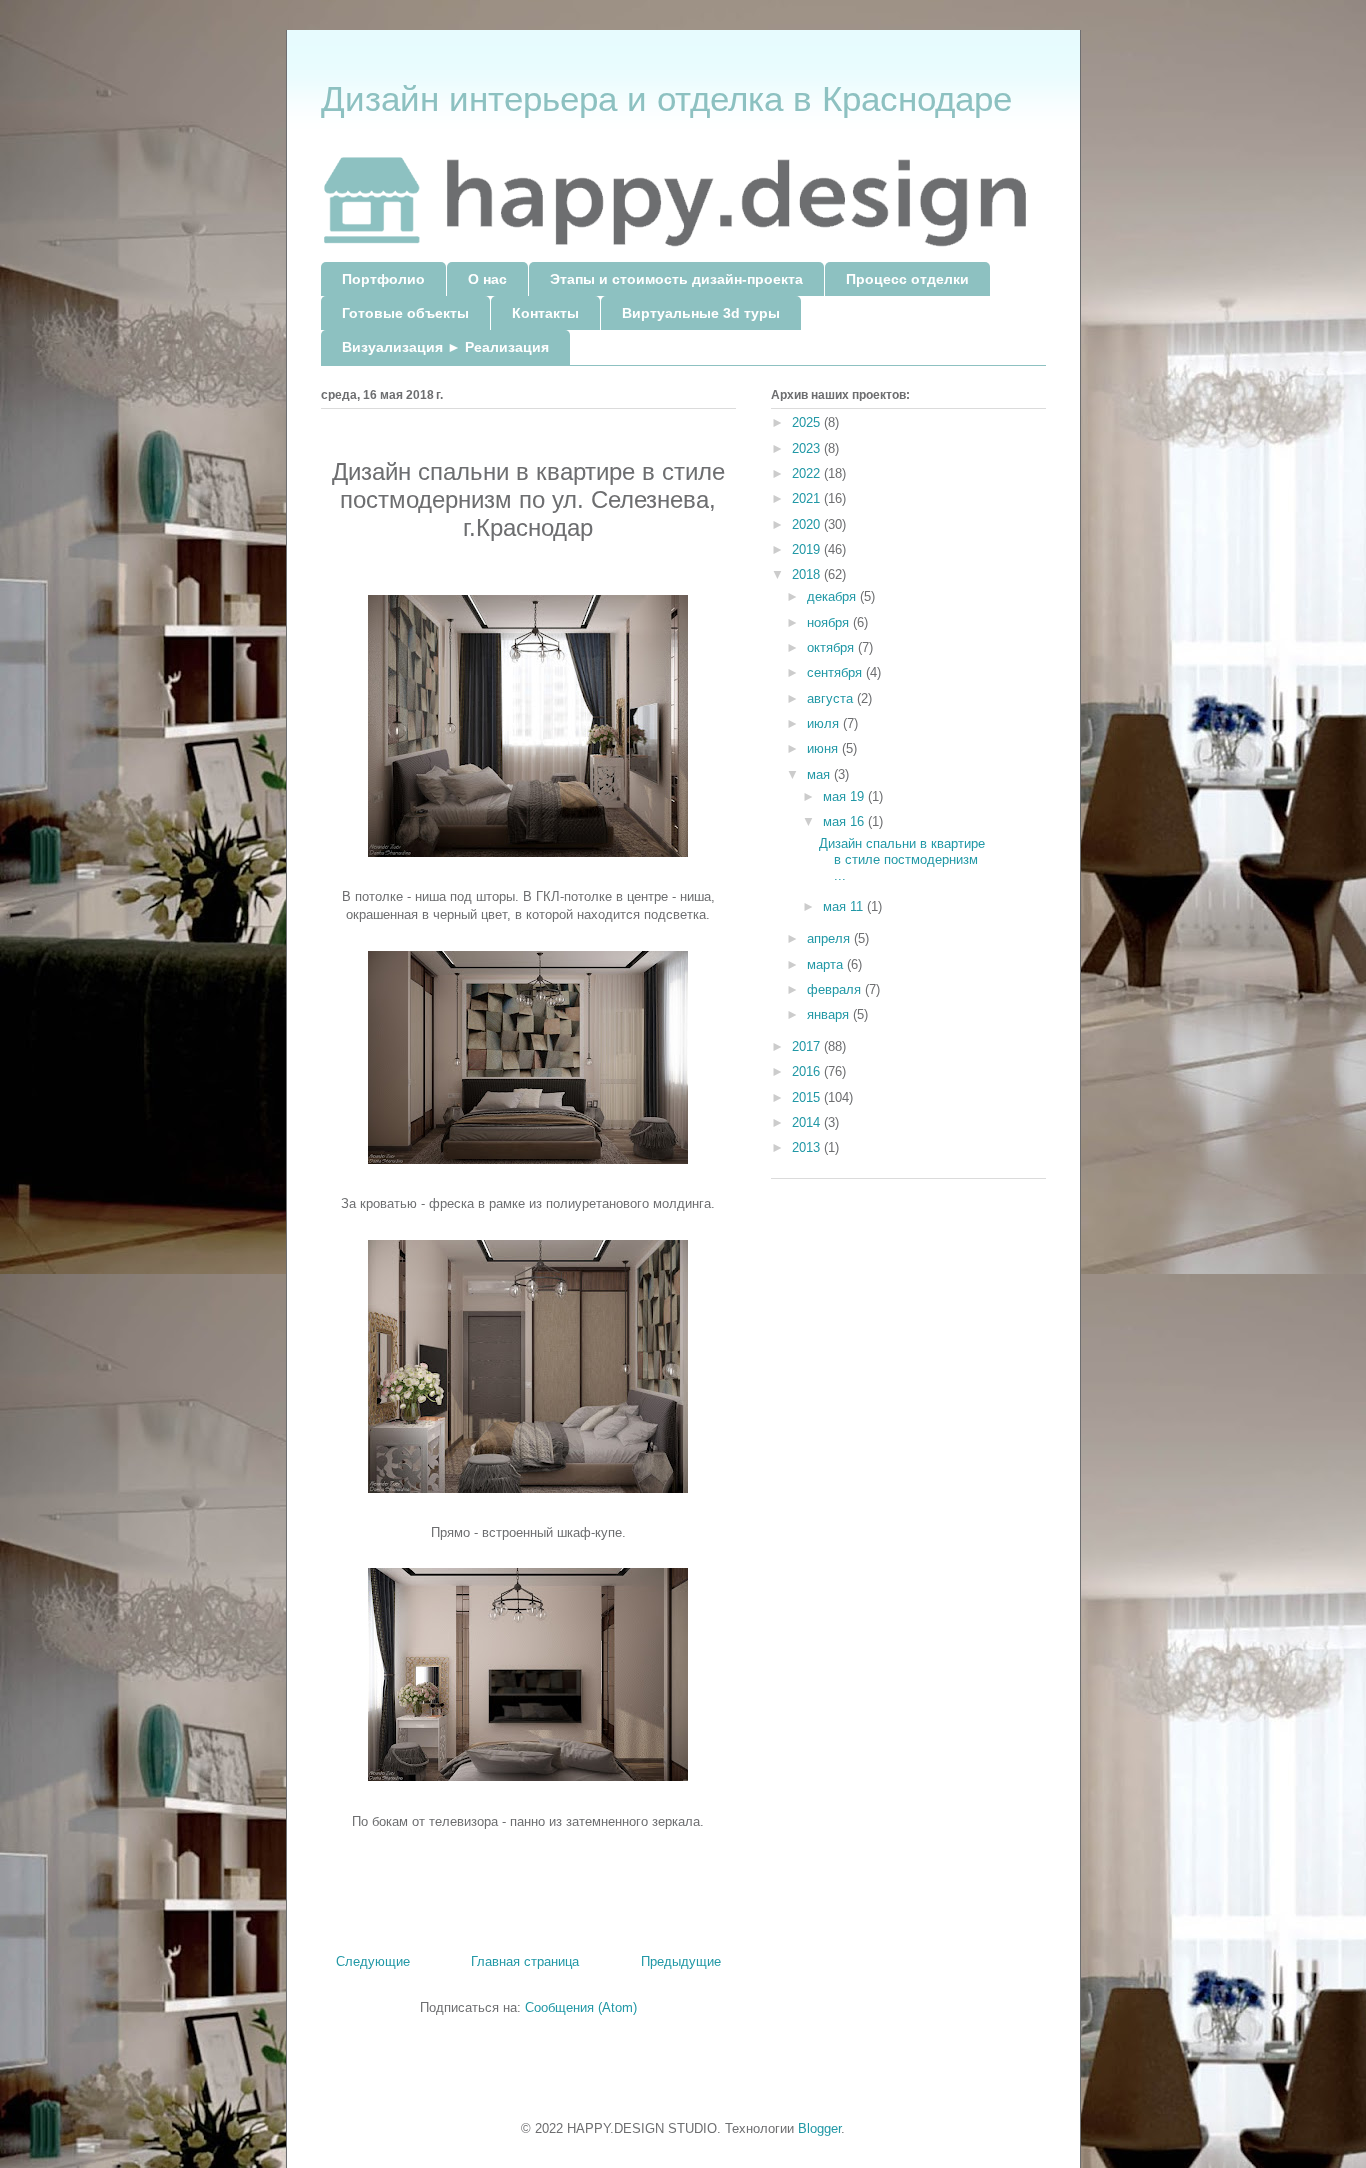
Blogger (819, 2128)
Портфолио (383, 279)
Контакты (545, 313)
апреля (830, 938)
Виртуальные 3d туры (701, 313)
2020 (808, 524)
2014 (808, 1122)
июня (824, 748)
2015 (808, 1097)
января (830, 1014)
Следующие (373, 1961)
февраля (836, 989)
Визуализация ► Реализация (445, 347)
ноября (830, 622)
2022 (808, 473)
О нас (487, 279)
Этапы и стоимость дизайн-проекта (676, 279)
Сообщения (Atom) (581, 2007)
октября (832, 647)
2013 (808, 1147)
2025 (808, 422)
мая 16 (845, 821)
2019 (808, 549)
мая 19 (845, 796)
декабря (833, 596)
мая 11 (845, 906)
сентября (836, 672)
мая (820, 774)
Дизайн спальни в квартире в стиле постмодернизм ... (902, 859)
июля (825, 723)
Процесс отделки (907, 279)
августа (832, 698)
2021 (808, 498)
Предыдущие (681, 1961)
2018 (808, 574)
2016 (808, 1071)
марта (827, 964)
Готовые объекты (405, 313)
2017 (808, 1046)
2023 (808, 448)
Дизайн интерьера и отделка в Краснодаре (666, 98)
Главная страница (525, 1961)
